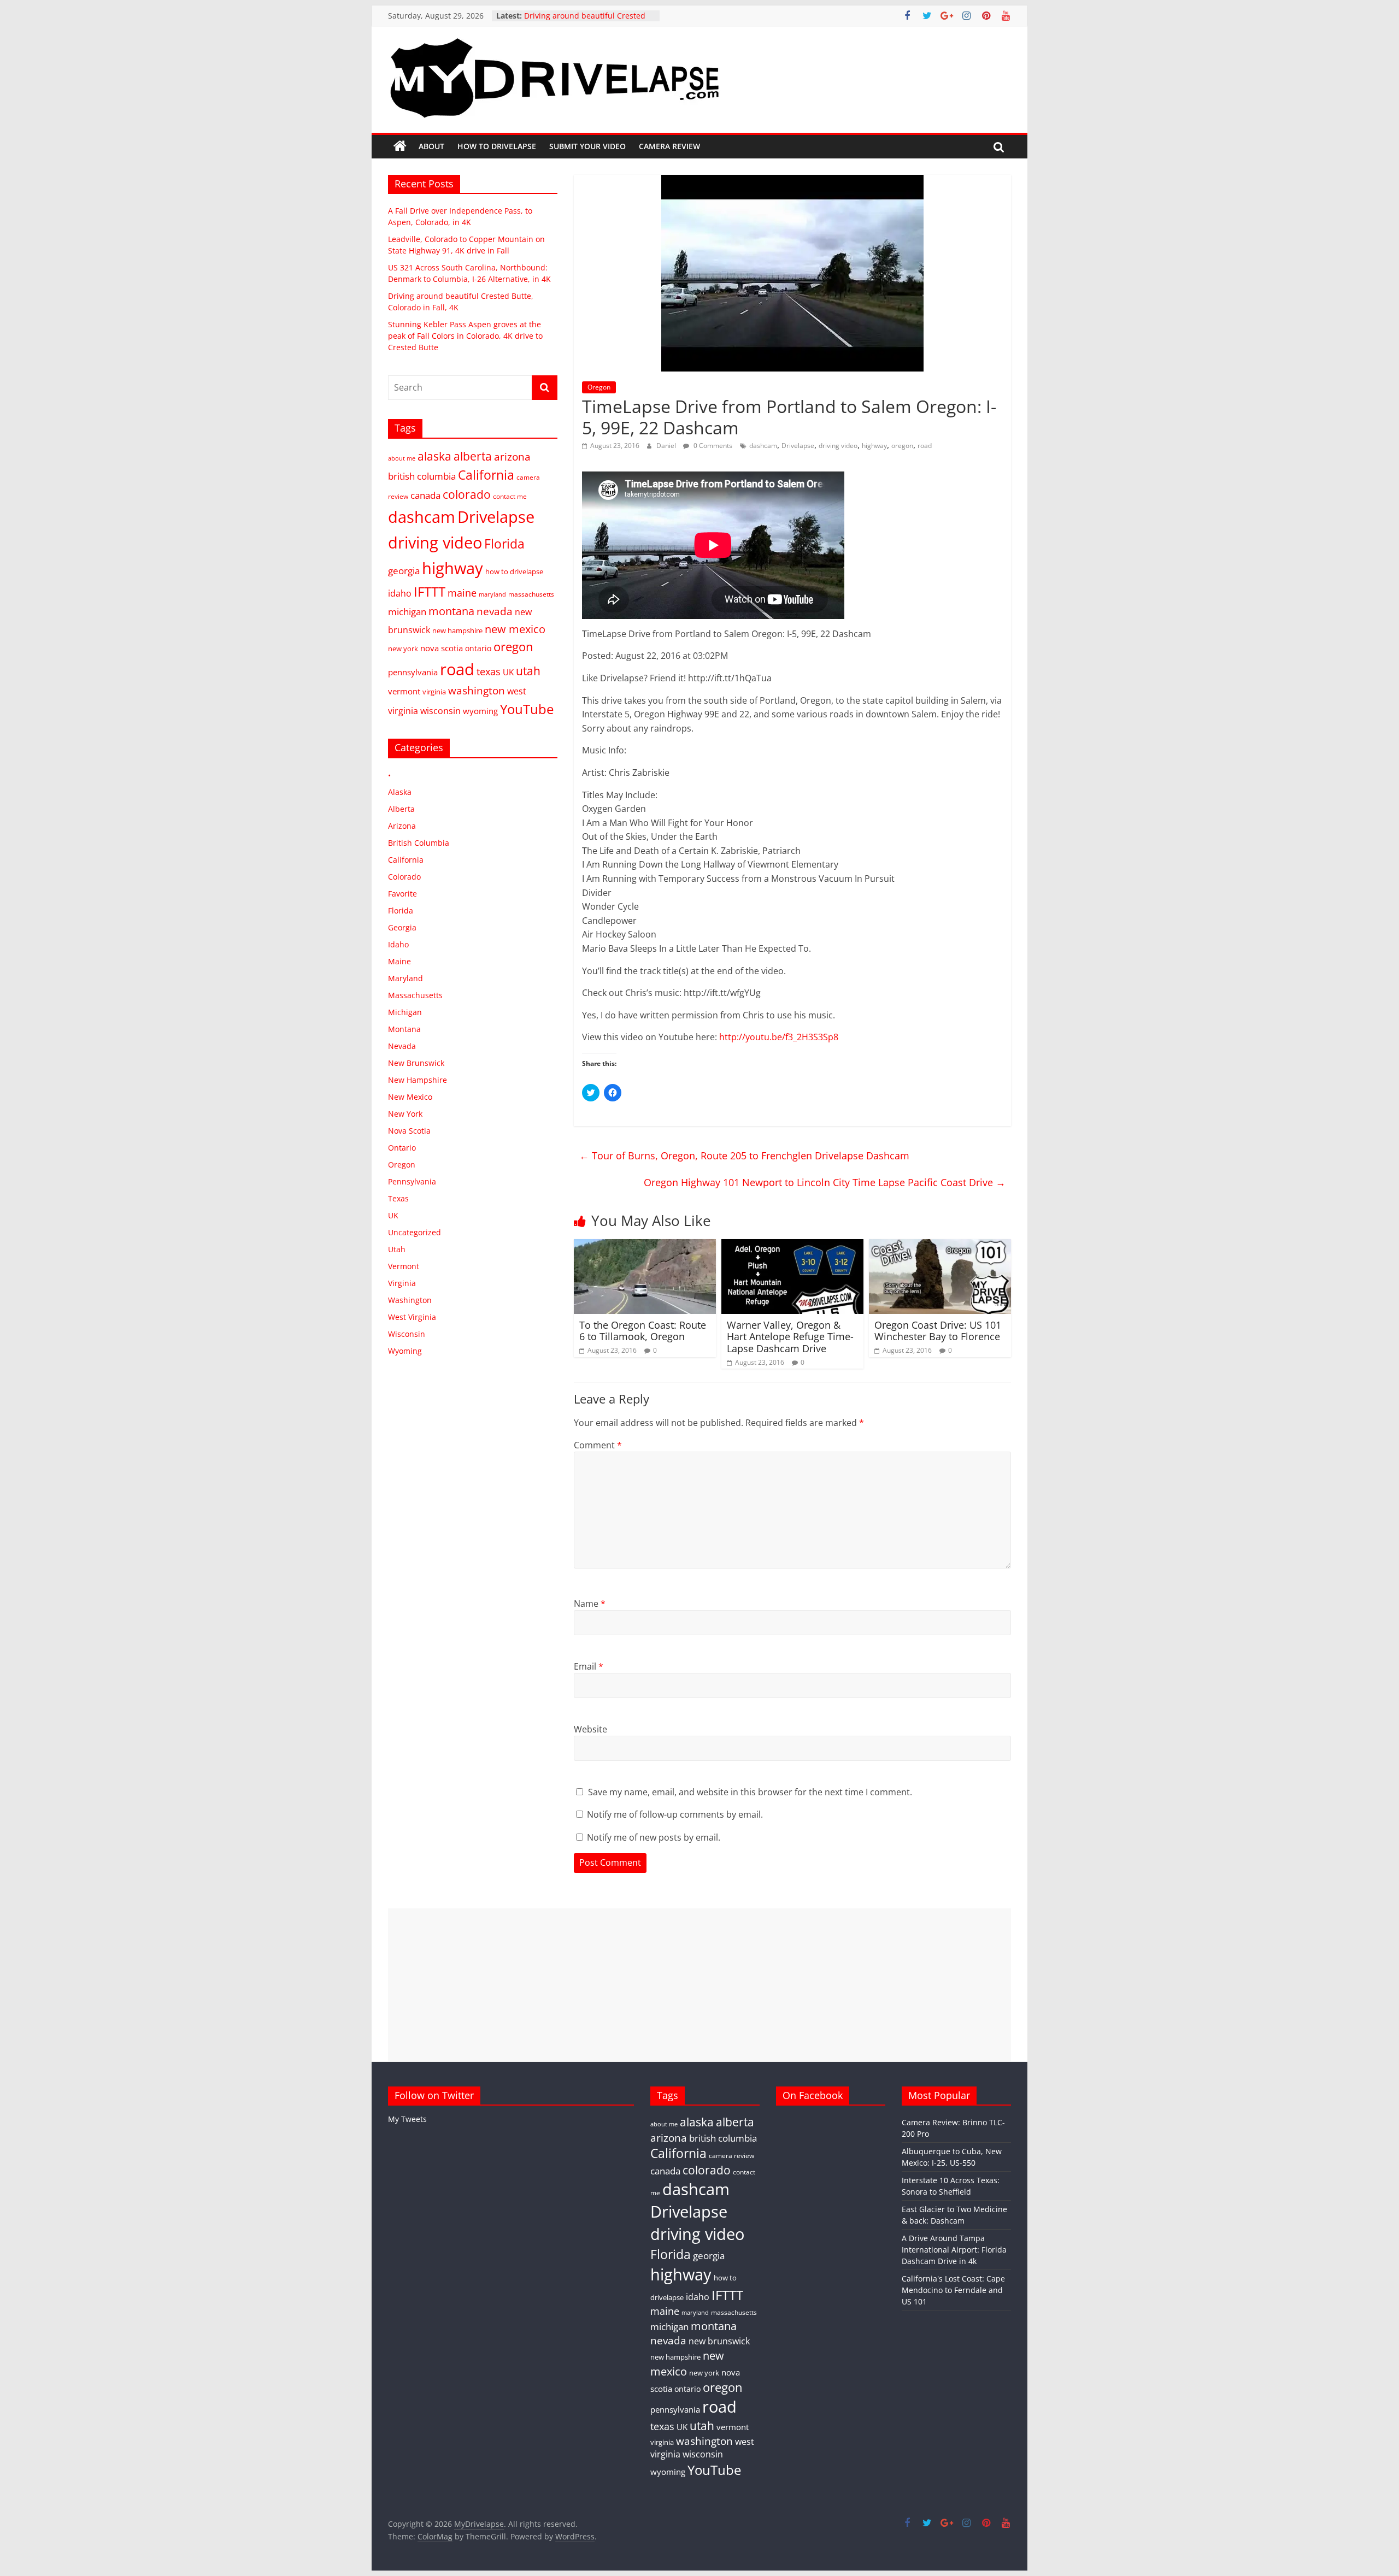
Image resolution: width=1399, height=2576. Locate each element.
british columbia (422, 476)
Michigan (405, 1012)
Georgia (402, 927)
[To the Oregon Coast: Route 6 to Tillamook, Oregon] (645, 1246)
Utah (397, 1249)
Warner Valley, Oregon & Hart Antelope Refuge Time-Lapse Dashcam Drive (790, 1337)
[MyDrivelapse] (400, 146)
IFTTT (430, 591)
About (431, 146)
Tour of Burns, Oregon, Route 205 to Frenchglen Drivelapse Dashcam (744, 1156)
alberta (473, 456)
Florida (504, 544)
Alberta (401, 809)
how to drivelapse (514, 571)
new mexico (515, 629)
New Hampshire (418, 1080)
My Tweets (407, 2119)
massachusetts (531, 594)
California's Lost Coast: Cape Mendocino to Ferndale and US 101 (953, 2290)
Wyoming (405, 1351)
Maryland (405, 978)
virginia (434, 692)
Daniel (667, 446)
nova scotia (442, 648)
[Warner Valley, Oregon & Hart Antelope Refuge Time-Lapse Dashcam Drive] (792, 1246)
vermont (404, 691)
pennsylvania (413, 672)
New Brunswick (416, 1063)
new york (403, 649)
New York (405, 1114)
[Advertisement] (699, 1985)
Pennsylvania (412, 1181)
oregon (902, 446)
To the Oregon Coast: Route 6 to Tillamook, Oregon (643, 1331)
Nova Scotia (409, 1131)
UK (508, 672)
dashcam (763, 446)
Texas (398, 1198)
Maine (399, 961)
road (925, 446)
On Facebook (813, 2095)
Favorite (402, 894)
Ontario (402, 1148)
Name (590, 1604)
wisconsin (440, 711)
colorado (467, 494)
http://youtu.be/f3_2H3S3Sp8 (779, 1037)
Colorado (404, 877)
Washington (410, 1300)
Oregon (599, 387)
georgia (404, 571)
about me (402, 458)
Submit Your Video (587, 146)
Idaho (398, 944)
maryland (492, 594)
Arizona (402, 826)
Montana (404, 1029)
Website (590, 1729)
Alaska (400, 792)
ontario (478, 648)
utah (528, 671)
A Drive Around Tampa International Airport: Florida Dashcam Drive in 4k (954, 2250)
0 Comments (712, 446)
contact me (510, 496)
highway (874, 446)
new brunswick (719, 2341)
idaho (400, 593)
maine (462, 593)
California (486, 475)
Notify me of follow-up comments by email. (675, 1814)
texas (489, 671)
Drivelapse (798, 446)
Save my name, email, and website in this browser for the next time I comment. (750, 1792)
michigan (407, 612)
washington (477, 690)
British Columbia (419, 843)
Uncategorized (415, 1232)
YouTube (527, 709)
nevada (495, 611)
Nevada (402, 1046)
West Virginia (412, 1317)
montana (451, 611)
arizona (512, 456)
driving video (838, 446)
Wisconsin (407, 1334)
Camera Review (669, 146)
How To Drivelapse (497, 146)
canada (425, 495)
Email (589, 1666)
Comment (598, 1445)
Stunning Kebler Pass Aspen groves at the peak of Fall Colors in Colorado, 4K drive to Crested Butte (465, 336)
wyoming (480, 711)
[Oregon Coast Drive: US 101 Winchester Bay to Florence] (940, 1246)
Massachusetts (415, 995)
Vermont (404, 1266)
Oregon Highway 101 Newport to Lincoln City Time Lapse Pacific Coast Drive (825, 1182)
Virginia (402, 1283)
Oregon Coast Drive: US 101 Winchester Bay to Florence (938, 1331)
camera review (731, 2155)
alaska (434, 456)
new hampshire (457, 630)
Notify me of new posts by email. (654, 1837)
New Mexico (410, 1097)
